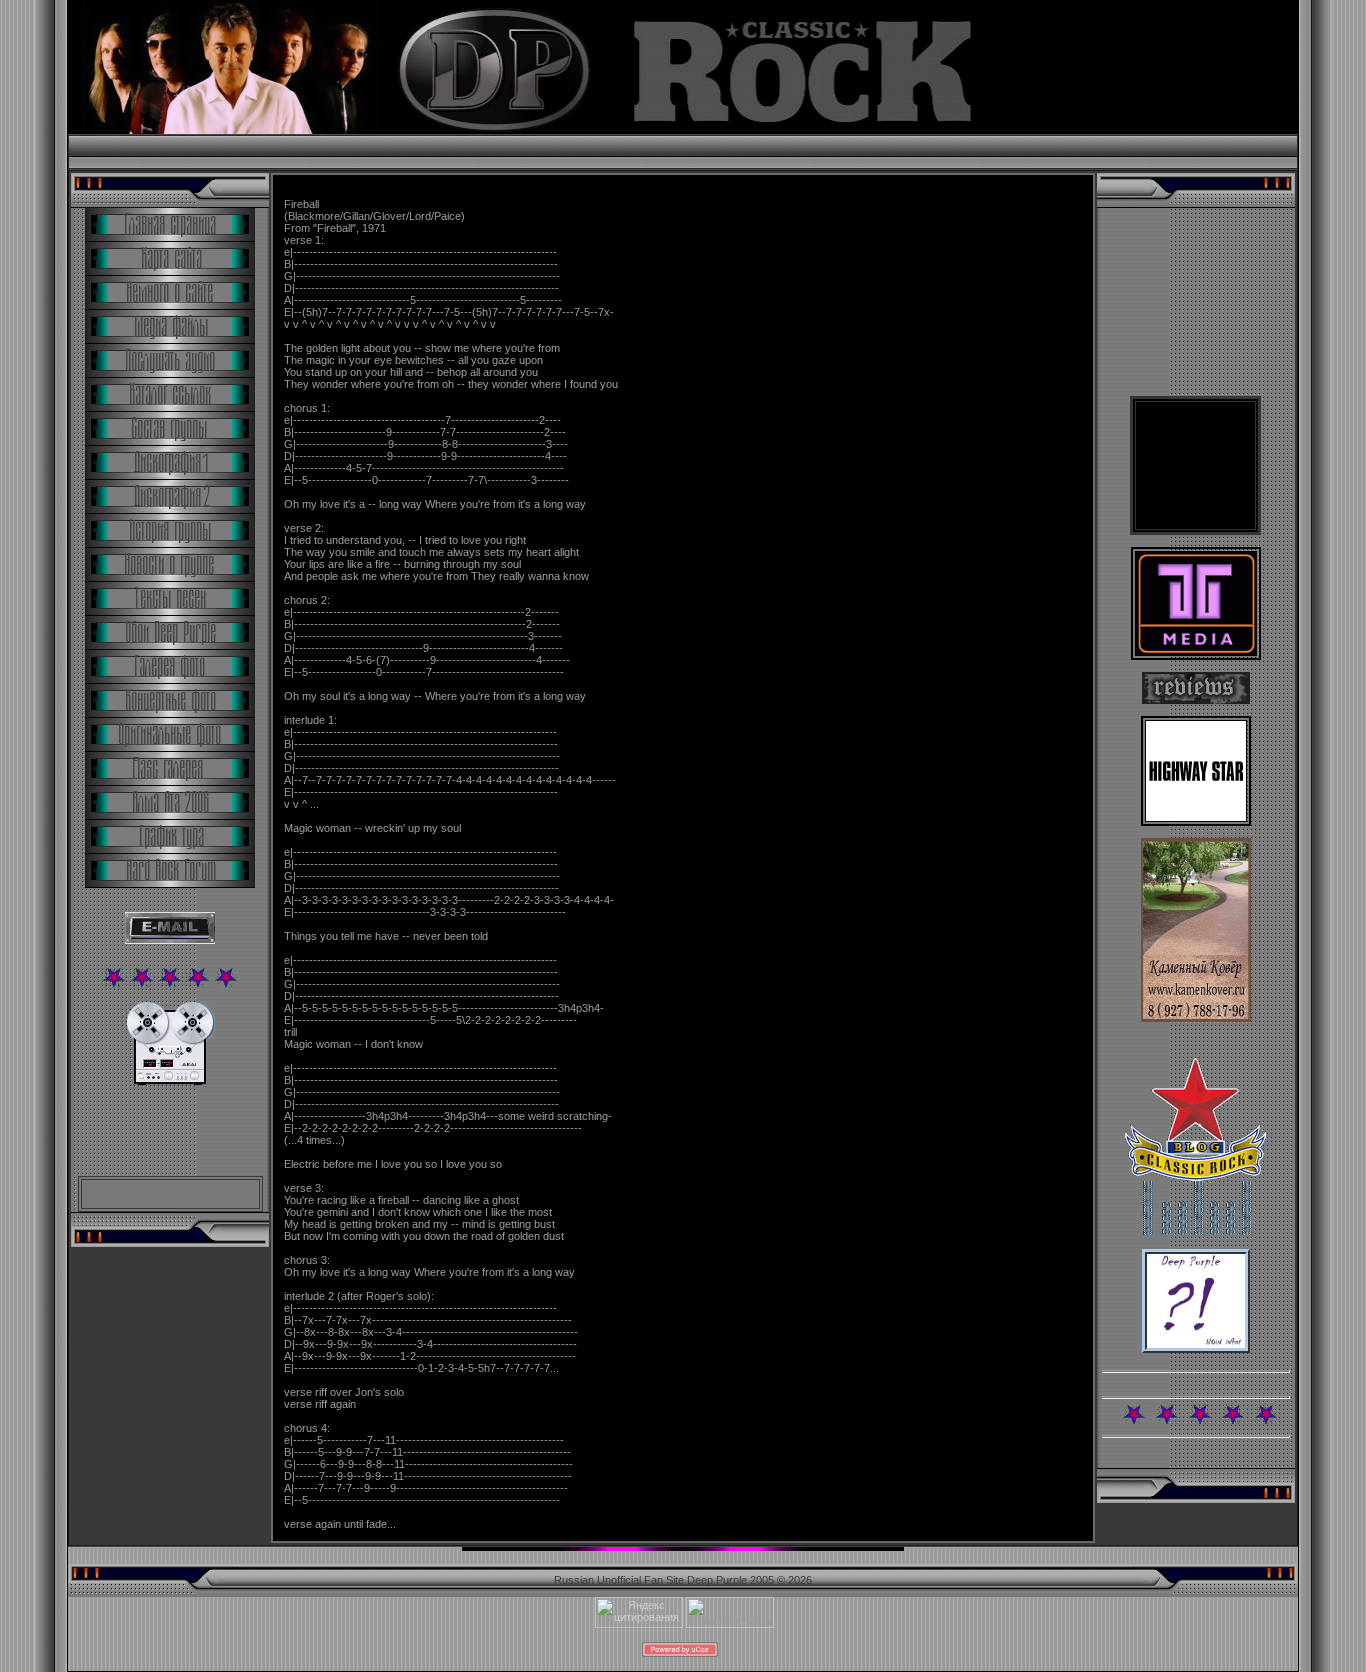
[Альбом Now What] (1196, 1349)
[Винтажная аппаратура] (170, 1081)
